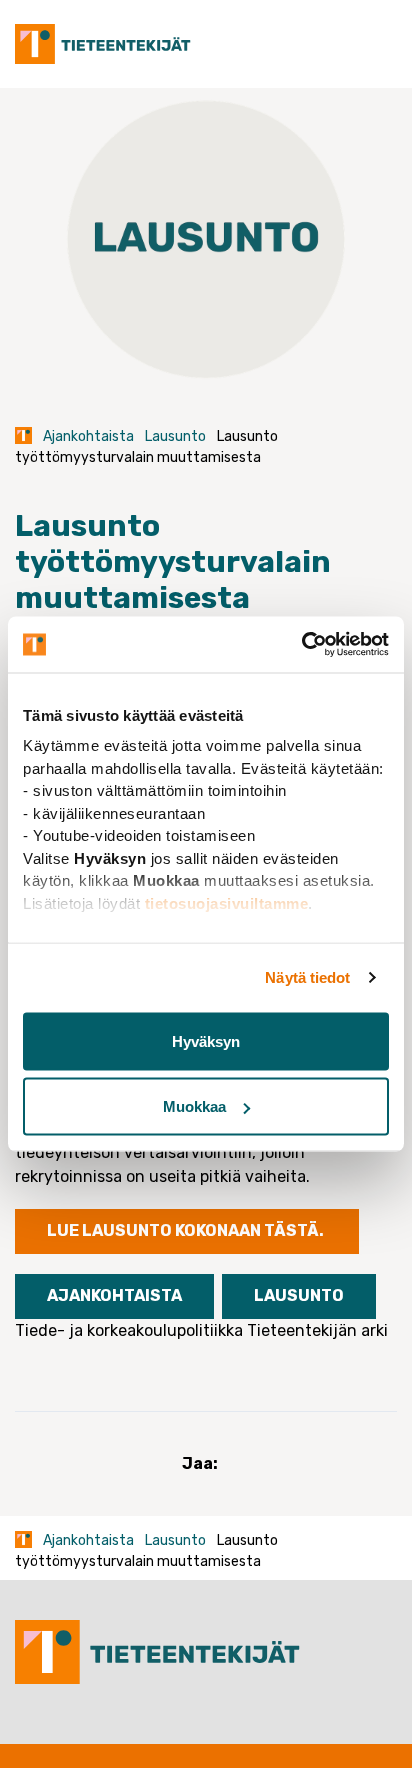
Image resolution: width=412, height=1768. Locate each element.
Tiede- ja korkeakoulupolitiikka (129, 1330)
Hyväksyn (206, 1040)
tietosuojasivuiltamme (227, 902)
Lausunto (175, 436)
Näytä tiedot (307, 977)
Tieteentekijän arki (317, 1330)
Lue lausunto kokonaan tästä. (187, 1230)
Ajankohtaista (88, 436)
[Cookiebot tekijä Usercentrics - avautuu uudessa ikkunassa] (301, 645)
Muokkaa (194, 1106)
